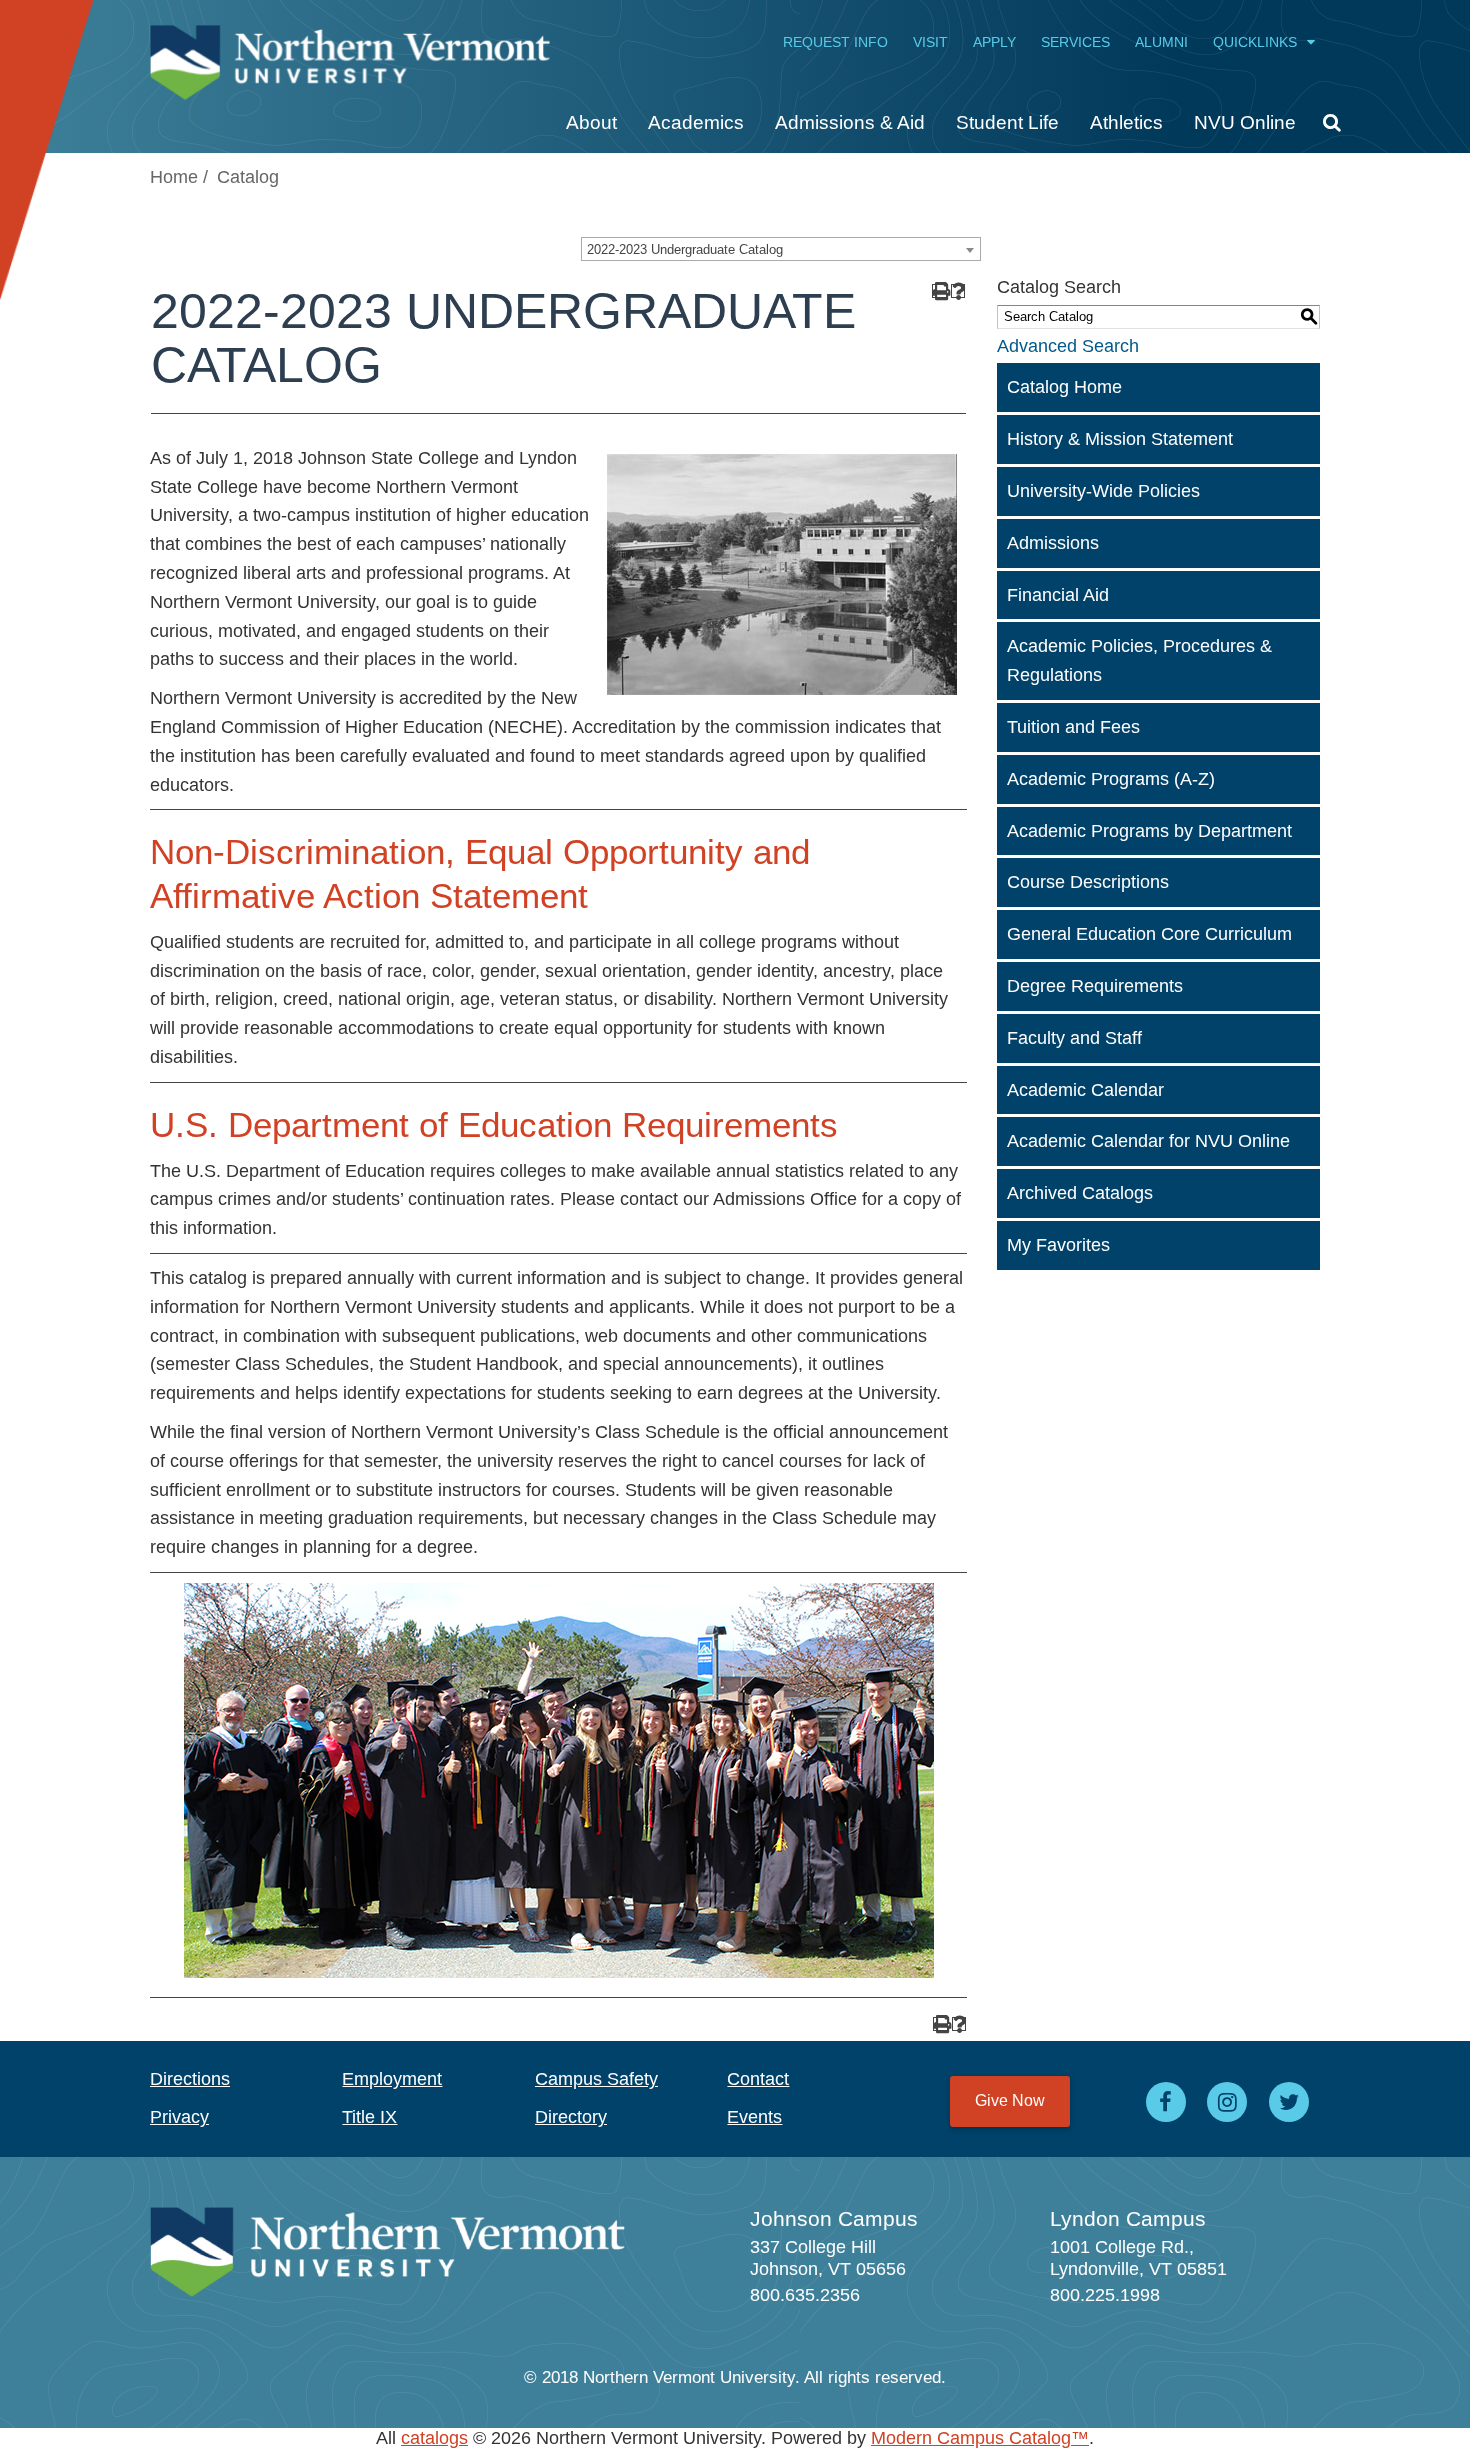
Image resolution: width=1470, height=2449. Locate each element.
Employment (392, 2079)
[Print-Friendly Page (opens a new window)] (939, 291)
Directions (190, 2079)
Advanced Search (1068, 346)
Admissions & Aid (850, 122)
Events (754, 2117)
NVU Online (1245, 122)
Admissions (1053, 543)
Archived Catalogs (1080, 1193)
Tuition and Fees (1073, 727)
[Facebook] (1166, 2102)
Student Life (1007, 122)
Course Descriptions (1088, 882)
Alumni (1161, 42)
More (1324, 130)
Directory (571, 2117)
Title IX (369, 2117)
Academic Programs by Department (1149, 831)
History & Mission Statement (1120, 439)
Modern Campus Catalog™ (980, 2438)
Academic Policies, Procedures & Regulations (1139, 660)
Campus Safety (596, 2079)
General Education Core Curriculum (1149, 934)
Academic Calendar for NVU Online (1148, 1141)
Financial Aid (1058, 595)
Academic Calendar (1085, 1090)
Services (1075, 42)
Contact (758, 2079)
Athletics (1126, 122)
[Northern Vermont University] (350, 52)
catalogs (434, 2438)
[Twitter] (1289, 2102)
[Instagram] (1228, 2102)
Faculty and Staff (1074, 1038)
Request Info (835, 42)
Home (174, 177)
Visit (930, 42)
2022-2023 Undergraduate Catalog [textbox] (685, 249)
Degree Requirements (1095, 986)
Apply (994, 42)
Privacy (179, 2117)
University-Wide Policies (1103, 491)
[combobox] (781, 249)
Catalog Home (1064, 387)
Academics (696, 122)
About (591, 122)
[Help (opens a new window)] (958, 291)
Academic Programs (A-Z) (1111, 779)
